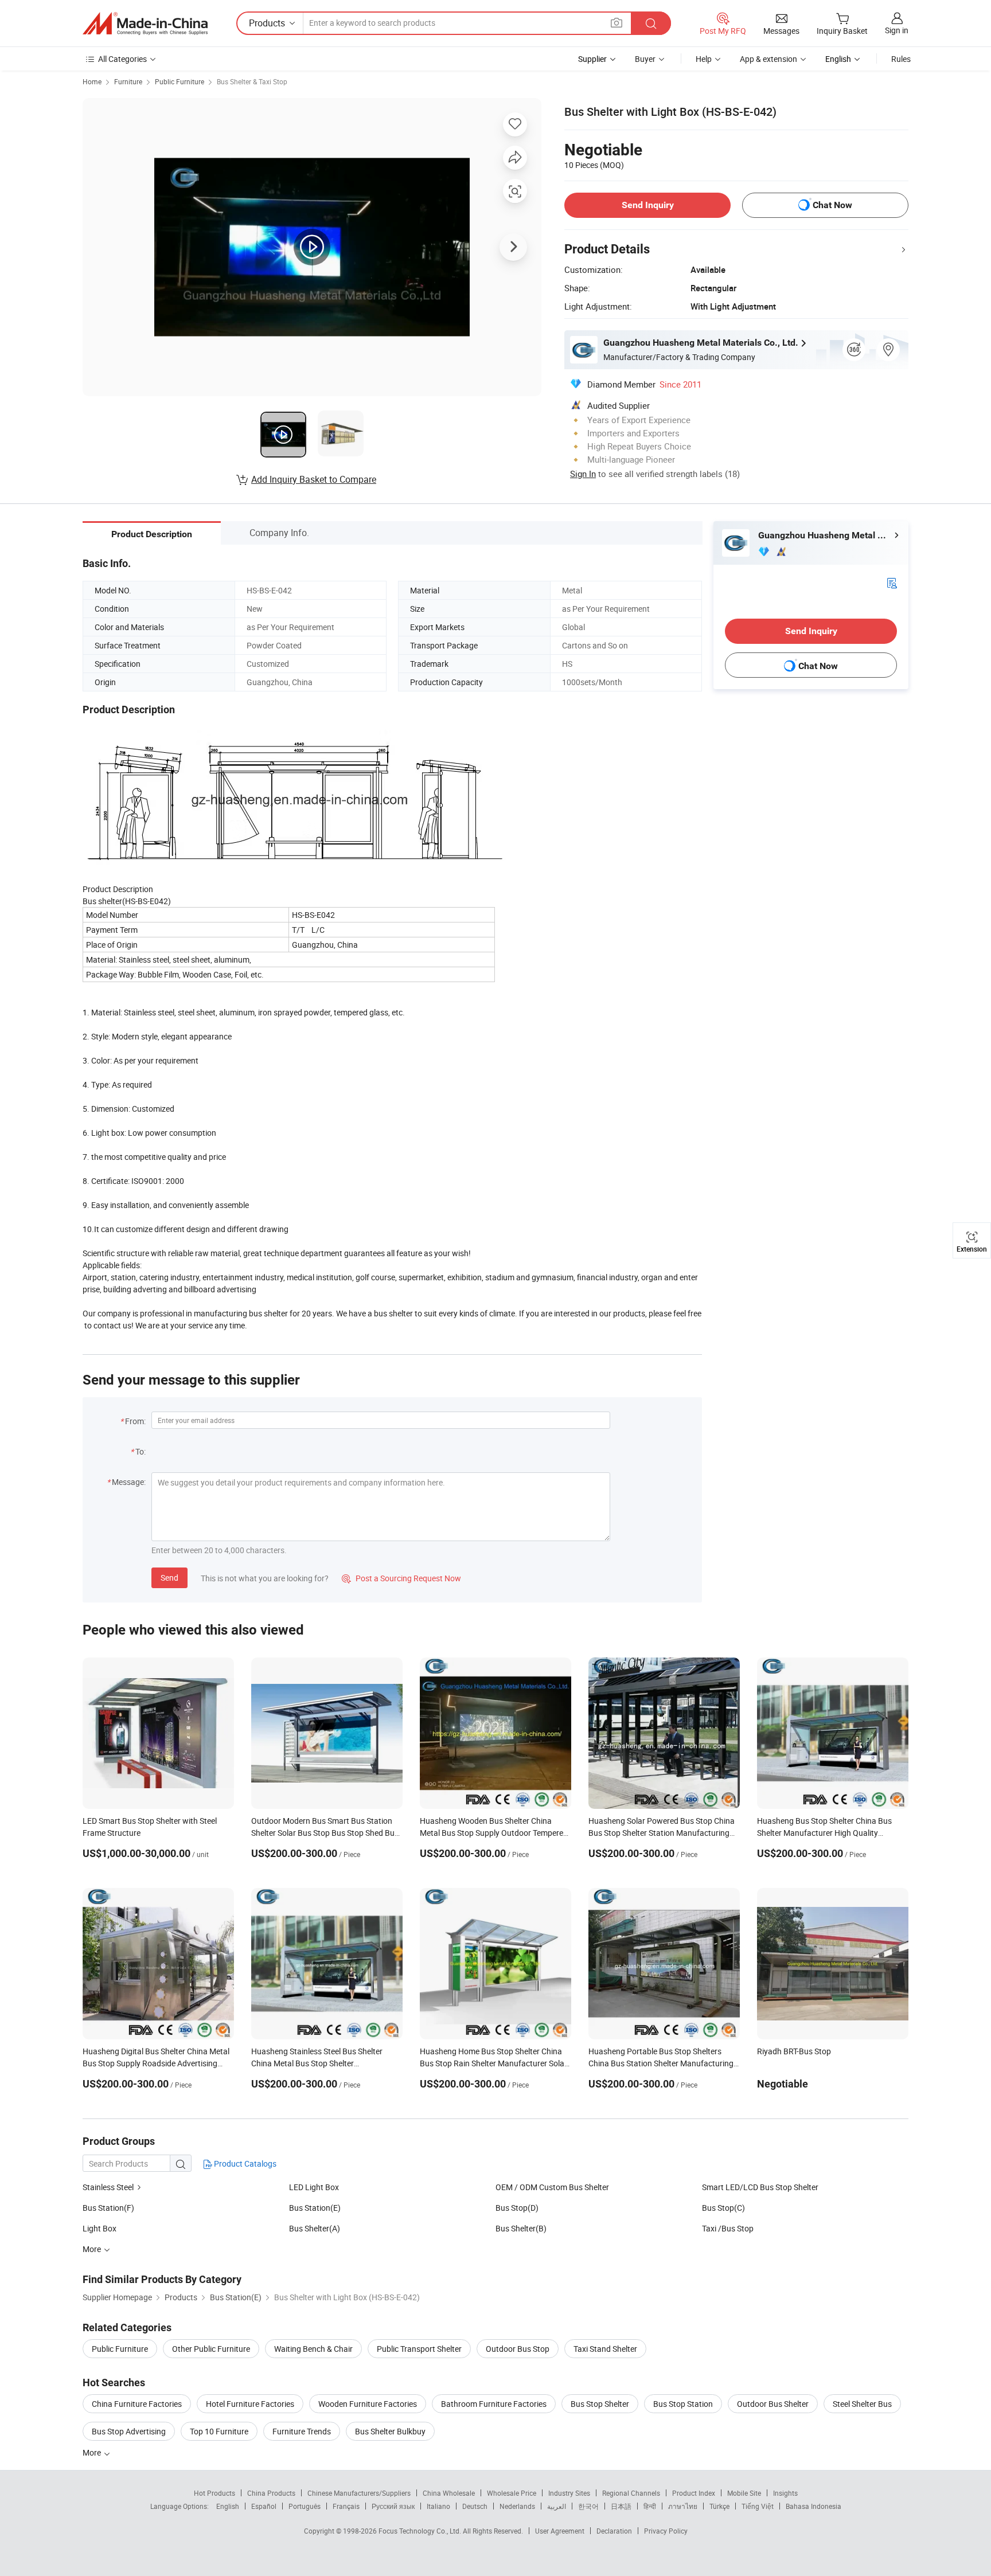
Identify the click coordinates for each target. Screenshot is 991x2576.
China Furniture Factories (137, 2404)
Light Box (100, 2228)
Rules (901, 59)
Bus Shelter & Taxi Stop (252, 81)
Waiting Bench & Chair (313, 2349)
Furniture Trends (302, 2431)
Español (264, 2506)
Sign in (897, 30)
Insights (785, 2493)
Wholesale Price (512, 2493)
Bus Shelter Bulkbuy (390, 2431)
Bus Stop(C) (723, 2208)
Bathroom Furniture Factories (494, 2404)
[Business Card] (892, 582)
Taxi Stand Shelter (605, 2349)
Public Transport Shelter (419, 2349)
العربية (557, 2506)
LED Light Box (314, 2187)
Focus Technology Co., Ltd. (421, 2531)
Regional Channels (631, 2493)
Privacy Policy (666, 2531)
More (93, 2452)
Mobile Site (744, 2493)
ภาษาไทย (683, 2506)
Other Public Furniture (211, 2349)
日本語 (621, 2506)
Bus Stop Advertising (129, 2431)
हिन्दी (650, 2506)
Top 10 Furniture (219, 2431)
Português (305, 2506)
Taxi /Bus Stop (728, 2228)
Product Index (694, 2493)
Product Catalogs (244, 2163)
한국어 (588, 2506)
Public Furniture (180, 81)
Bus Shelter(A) (315, 2228)
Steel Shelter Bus (862, 2404)
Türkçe (719, 2506)
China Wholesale (449, 2493)
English (228, 2506)
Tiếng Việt (758, 2506)
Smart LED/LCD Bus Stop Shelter (760, 2187)
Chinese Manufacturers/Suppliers (359, 2493)
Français (346, 2506)
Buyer (645, 59)
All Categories (122, 59)
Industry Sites (569, 2493)
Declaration (614, 2531)
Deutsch (475, 2506)
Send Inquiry (648, 205)
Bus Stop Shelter (600, 2404)
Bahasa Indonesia (814, 2506)
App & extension (768, 59)
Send (169, 1578)
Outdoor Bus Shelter (773, 2404)
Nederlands (517, 2506)
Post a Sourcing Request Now (401, 1578)
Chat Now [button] (832, 205)
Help (704, 59)
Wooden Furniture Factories (368, 2404)
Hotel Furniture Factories (250, 2404)
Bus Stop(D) (517, 2208)
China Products (271, 2493)
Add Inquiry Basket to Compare (314, 479)
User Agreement (560, 2531)
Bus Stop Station (683, 2404)
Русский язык (393, 2506)
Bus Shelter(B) (521, 2228)
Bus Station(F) (108, 2208)
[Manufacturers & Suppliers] (145, 24)
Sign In (583, 474)
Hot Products (214, 2493)
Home (92, 81)
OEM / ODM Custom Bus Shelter (552, 2187)
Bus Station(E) (315, 2208)
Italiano (438, 2506)
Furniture (128, 81)
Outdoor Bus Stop (518, 2349)
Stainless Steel (108, 2187)
